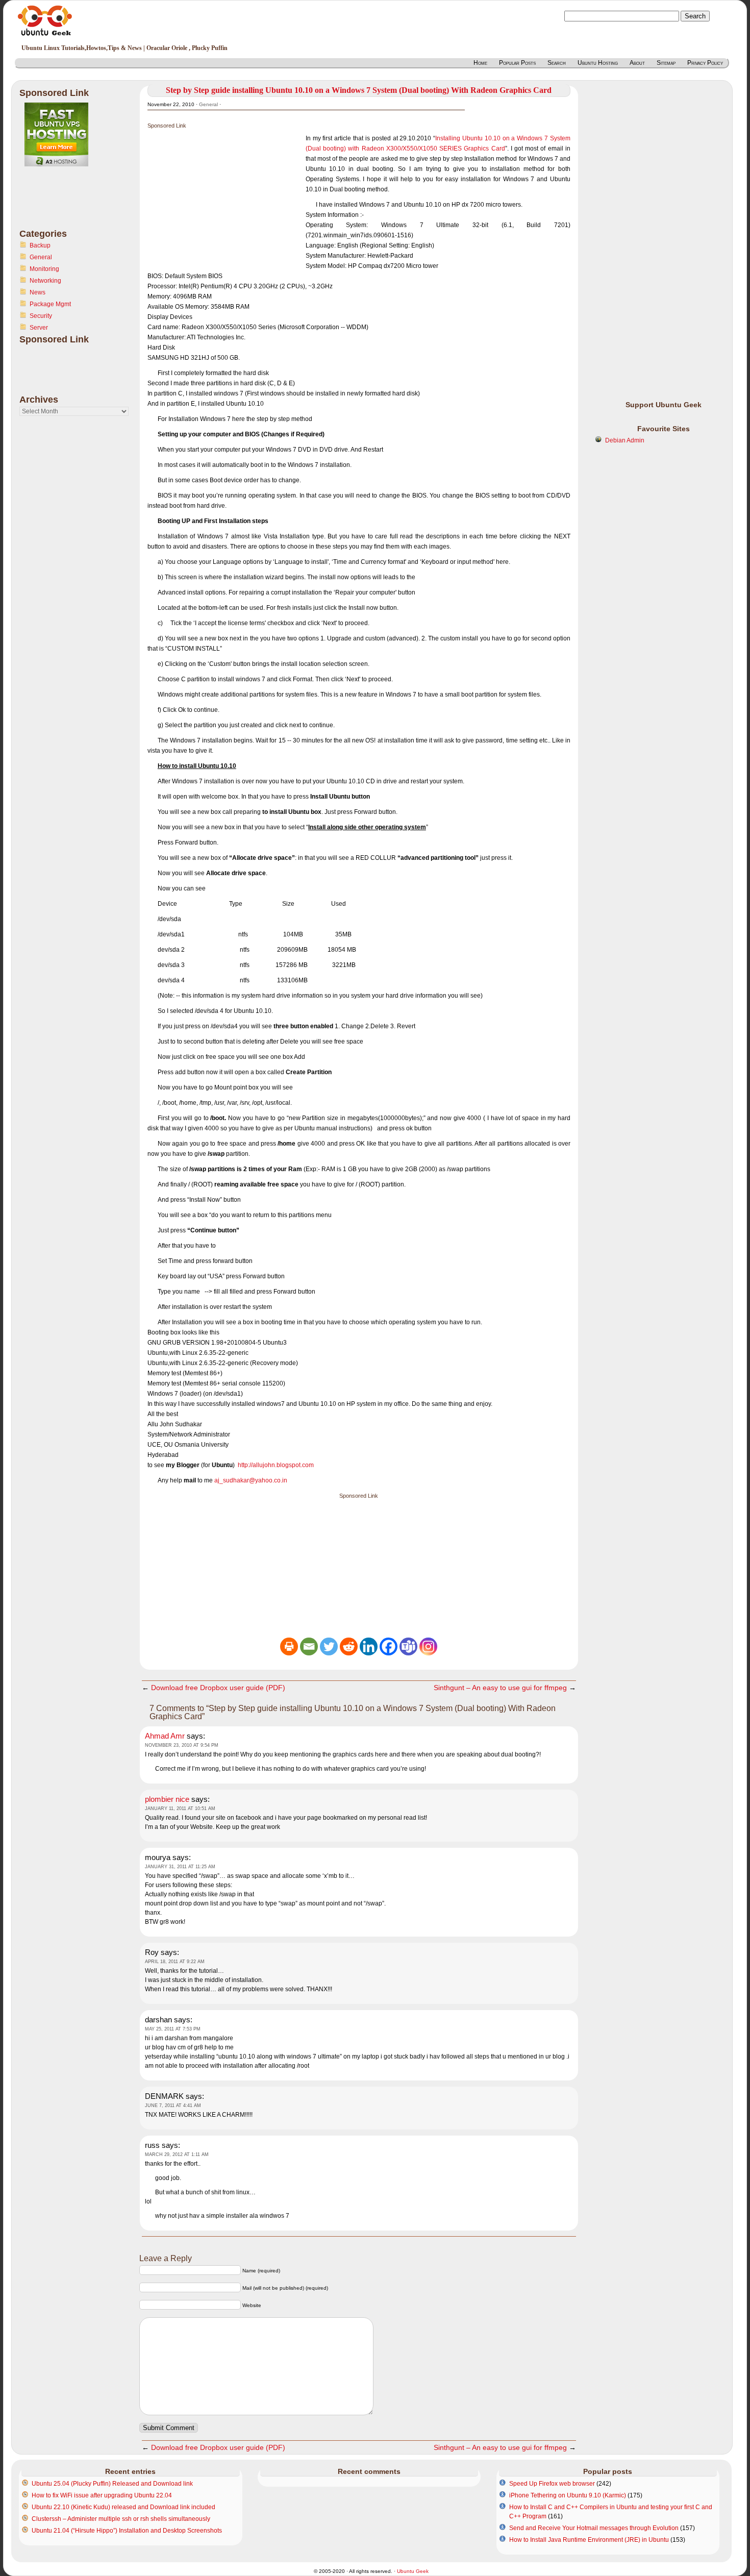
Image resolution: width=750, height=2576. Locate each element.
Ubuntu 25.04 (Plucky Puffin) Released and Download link (112, 2484)
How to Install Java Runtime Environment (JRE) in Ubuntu (589, 2540)
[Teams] (408, 1646)
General (41, 257)
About (637, 63)
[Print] (289, 1646)
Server (39, 328)
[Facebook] (389, 1646)
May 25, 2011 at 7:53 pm (173, 2029)
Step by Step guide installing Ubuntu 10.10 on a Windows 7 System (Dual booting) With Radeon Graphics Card (359, 90)
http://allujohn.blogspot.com (276, 1465)
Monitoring (44, 269)
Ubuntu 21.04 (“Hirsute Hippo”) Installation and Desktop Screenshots (127, 2531)
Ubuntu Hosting (598, 63)
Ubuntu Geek (413, 2571)
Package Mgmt (50, 304)
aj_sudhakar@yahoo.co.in (251, 1480)
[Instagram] (428, 1646)
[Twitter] (329, 1646)
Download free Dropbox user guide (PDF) (218, 1688)
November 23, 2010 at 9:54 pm (182, 1745)
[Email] (309, 1646)
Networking (45, 281)
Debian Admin (625, 440)
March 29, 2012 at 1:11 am (177, 2154)
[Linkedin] (369, 1646)
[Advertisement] (60, 204)
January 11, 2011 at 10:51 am (180, 1809)
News (37, 292)
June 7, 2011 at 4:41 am (173, 2106)
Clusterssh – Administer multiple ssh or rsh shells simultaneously (121, 2519)
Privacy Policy (705, 63)
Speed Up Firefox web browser (552, 2484)
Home (480, 63)
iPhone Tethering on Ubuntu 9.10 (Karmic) (568, 2495)
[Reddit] (349, 1646)
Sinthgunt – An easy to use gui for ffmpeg (500, 1688)
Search (557, 63)
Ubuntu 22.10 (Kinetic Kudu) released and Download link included (123, 2507)
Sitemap (666, 63)
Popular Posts (517, 63)
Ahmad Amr (165, 1736)
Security (41, 316)
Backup (40, 245)
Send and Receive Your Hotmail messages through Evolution (594, 2528)
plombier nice (167, 1799)
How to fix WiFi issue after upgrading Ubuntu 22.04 (102, 2495)
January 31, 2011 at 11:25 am (180, 1867)
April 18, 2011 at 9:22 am (175, 1962)
